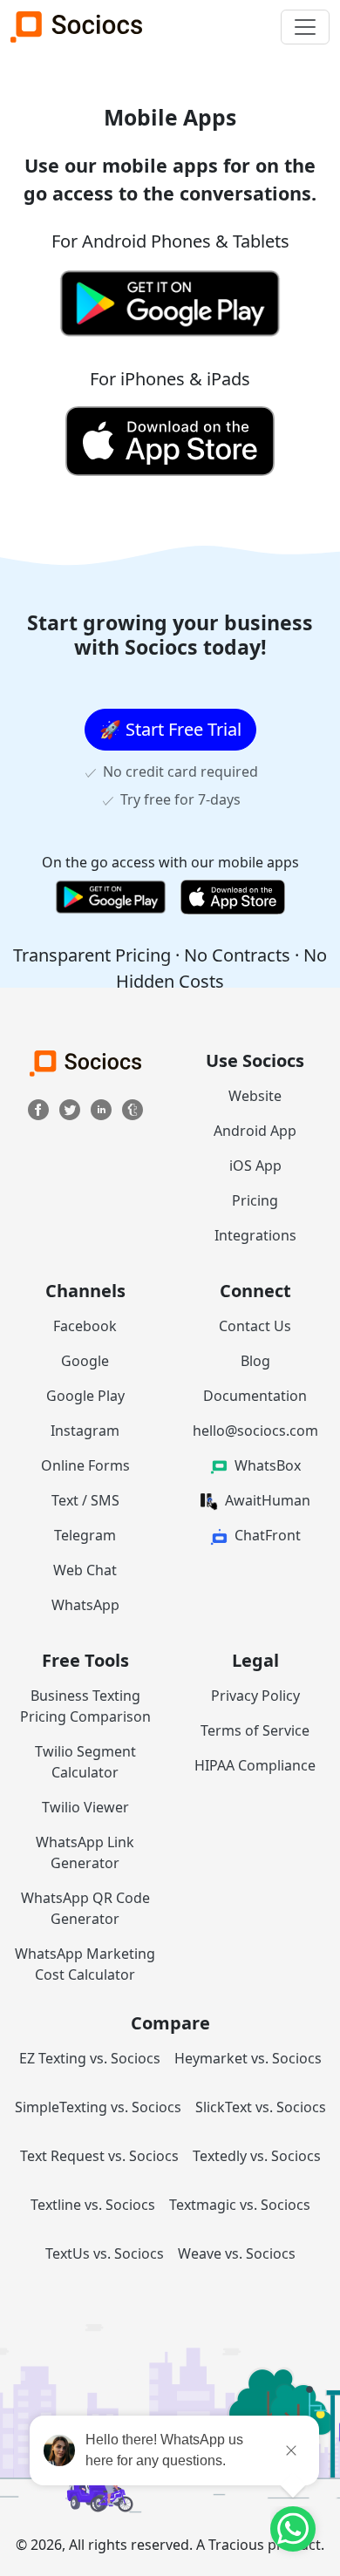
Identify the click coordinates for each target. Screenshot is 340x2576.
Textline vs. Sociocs (93, 2205)
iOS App (255, 1166)
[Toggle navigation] (305, 27)
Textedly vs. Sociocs (257, 2156)
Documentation (255, 1396)
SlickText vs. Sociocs (261, 2107)
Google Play (85, 1396)
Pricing (255, 1200)
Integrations (255, 1235)
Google (85, 1361)
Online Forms (85, 1465)
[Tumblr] (133, 1108)
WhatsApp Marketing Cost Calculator (85, 1964)
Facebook (85, 1326)
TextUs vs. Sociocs (105, 2253)
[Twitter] (71, 1108)
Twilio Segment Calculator (85, 1762)
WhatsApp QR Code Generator (85, 1908)
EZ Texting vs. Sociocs (90, 2058)
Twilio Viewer (85, 1807)
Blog (255, 1361)
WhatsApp (85, 1605)
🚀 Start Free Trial (170, 729)
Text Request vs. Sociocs (99, 2156)
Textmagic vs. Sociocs (240, 2205)
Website (255, 1096)
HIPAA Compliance (255, 1765)
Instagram (85, 1431)
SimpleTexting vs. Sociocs (98, 2107)
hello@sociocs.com (255, 1431)
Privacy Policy (255, 1696)
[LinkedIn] (103, 1108)
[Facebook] (40, 1108)
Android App (255, 1131)
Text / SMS (85, 1500)
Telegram (85, 1535)
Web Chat (85, 1570)
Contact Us (255, 1326)
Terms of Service (255, 1730)
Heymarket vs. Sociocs (248, 2058)
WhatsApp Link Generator (85, 1852)
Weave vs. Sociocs (237, 2253)
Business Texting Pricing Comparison (85, 1706)
